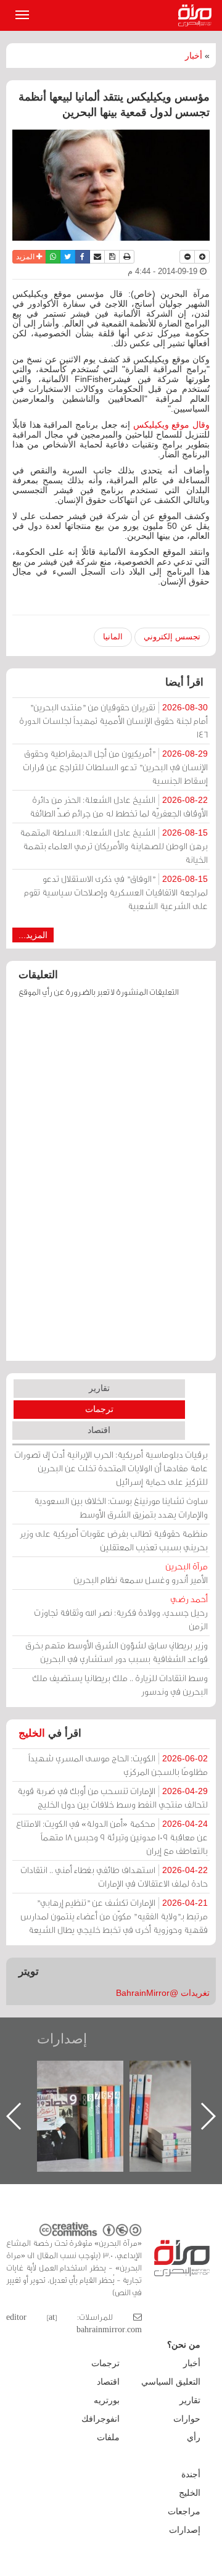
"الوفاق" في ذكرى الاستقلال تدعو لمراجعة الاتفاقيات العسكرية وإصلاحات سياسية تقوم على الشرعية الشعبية (116, 892)
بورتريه (107, 2400)
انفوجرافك (101, 2419)
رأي (194, 2437)
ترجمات (99, 1409)
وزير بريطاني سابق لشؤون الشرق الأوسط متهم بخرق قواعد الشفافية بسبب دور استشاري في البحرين (117, 1652)
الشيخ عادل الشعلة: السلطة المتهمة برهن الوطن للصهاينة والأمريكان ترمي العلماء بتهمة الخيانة (114, 846)
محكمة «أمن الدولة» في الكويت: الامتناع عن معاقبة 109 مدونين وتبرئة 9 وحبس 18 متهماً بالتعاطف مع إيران (112, 1837)
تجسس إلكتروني (172, 637)
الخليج (32, 1733)
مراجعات (184, 2511)
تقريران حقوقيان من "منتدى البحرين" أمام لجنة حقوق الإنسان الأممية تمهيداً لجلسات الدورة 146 (113, 721)
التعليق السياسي (171, 2382)
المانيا (113, 637)
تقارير (99, 1388)
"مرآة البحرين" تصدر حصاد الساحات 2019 (129, 2089)
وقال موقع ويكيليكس (171, 425)
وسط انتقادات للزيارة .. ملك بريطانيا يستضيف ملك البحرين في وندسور (120, 1685)
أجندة (191, 2474)
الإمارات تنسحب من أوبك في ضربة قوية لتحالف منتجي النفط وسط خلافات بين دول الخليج (113, 1797)
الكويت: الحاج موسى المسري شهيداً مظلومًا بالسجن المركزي (118, 1765)
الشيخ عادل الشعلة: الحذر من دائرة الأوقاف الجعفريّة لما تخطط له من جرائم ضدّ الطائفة (119, 806)
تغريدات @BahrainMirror (163, 1993)
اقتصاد (99, 1430)
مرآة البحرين (197, 15)
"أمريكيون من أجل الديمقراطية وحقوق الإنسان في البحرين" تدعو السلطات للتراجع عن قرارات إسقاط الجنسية (115, 767)
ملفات (108, 2437)
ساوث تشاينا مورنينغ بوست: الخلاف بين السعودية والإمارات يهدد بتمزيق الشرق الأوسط (121, 1507)
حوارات (187, 2419)
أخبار (194, 56)
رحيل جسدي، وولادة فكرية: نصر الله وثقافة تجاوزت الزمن (121, 1612)
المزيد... (33, 935)
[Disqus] (111, 1185)
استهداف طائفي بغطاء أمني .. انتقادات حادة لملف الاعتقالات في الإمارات (114, 1876)
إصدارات (62, 2039)
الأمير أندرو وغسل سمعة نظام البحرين (141, 1573)
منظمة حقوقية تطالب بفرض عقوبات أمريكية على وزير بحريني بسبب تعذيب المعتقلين (114, 1540)
